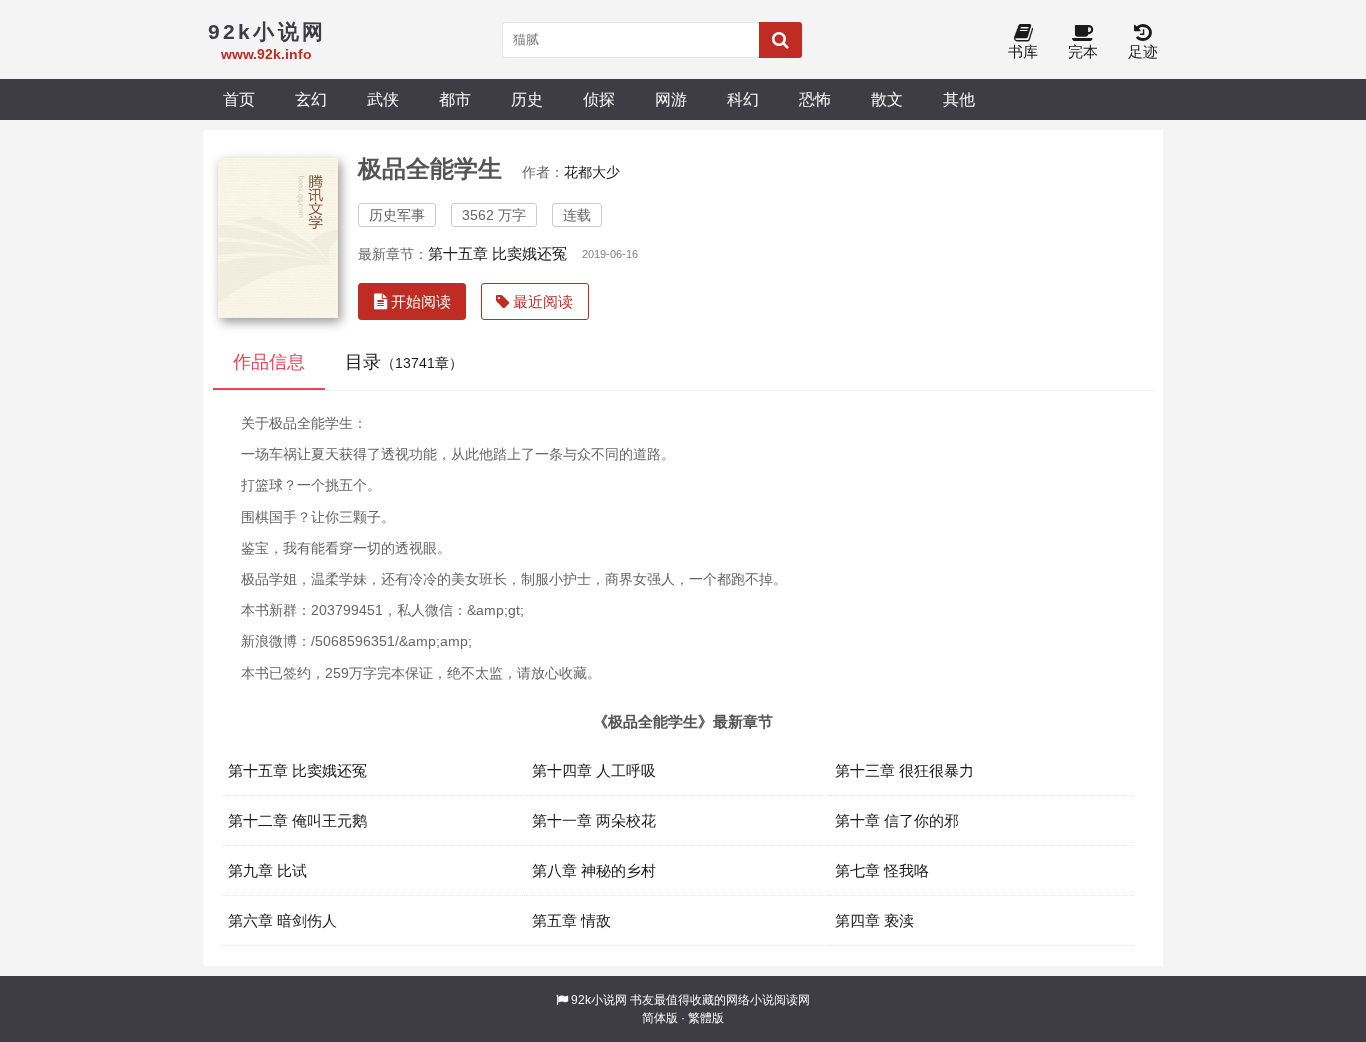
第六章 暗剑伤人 (282, 920)
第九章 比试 (267, 870)
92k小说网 (599, 1000)
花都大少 (592, 172)
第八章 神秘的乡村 (594, 870)
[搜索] (780, 40)
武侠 (383, 99)
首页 (239, 99)
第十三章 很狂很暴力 (904, 770)
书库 (1023, 51)
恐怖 (815, 99)
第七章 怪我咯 (882, 870)
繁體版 (706, 1018)
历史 (527, 99)
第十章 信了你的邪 (897, 820)
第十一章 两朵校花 (594, 820)
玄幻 (311, 99)
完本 (1083, 51)
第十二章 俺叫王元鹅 (297, 820)
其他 (959, 99)
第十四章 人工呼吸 (594, 770)
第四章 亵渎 (874, 920)
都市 (455, 99)
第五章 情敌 (571, 920)
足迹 (1143, 51)
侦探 (599, 99)
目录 (404, 362)
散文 (887, 99)
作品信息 (269, 362)
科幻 (743, 99)
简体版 (660, 1018)
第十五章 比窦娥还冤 (497, 253)
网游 (671, 99)
